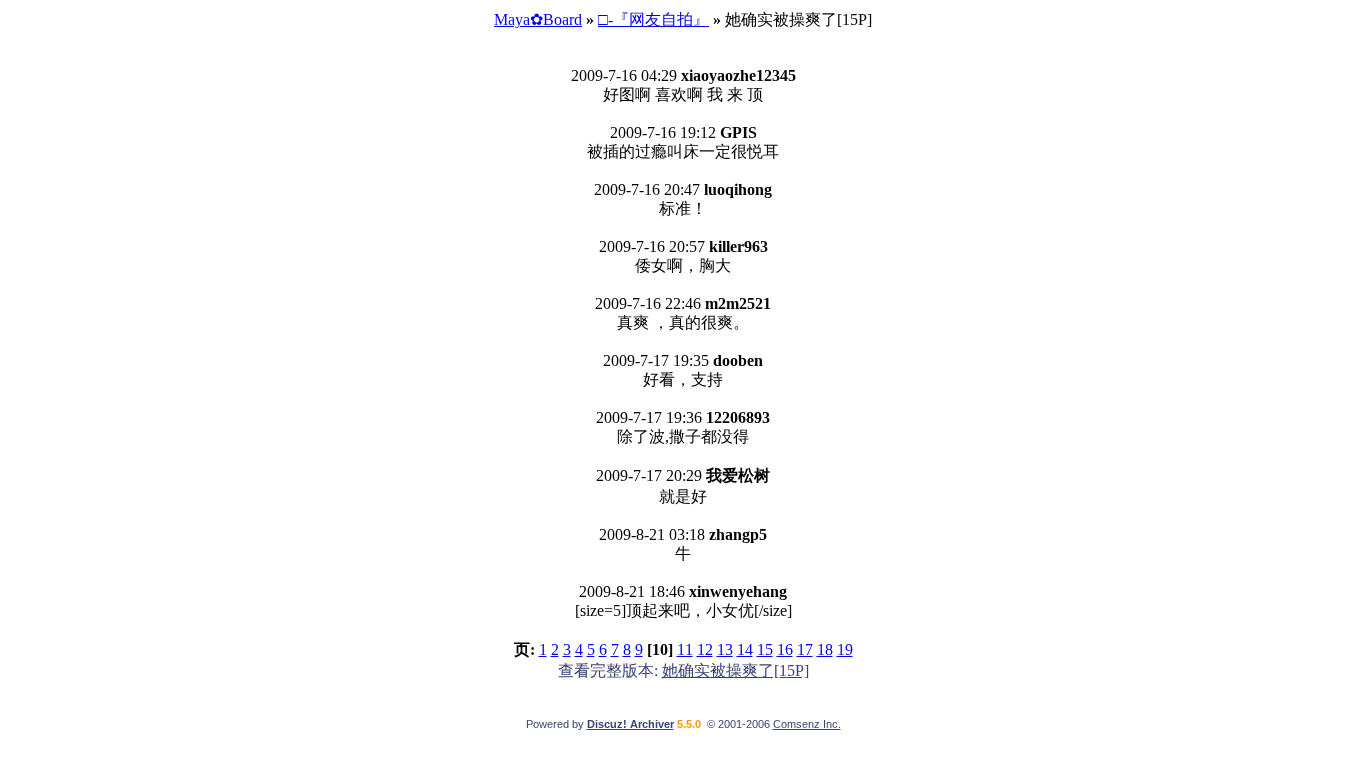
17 (805, 649)
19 (845, 649)
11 (685, 649)
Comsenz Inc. (807, 724)
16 (785, 649)
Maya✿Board (538, 19)
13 (725, 649)
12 (705, 649)
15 (765, 649)
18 (825, 649)
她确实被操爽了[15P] (735, 670)
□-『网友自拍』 (653, 19)
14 (745, 649)
